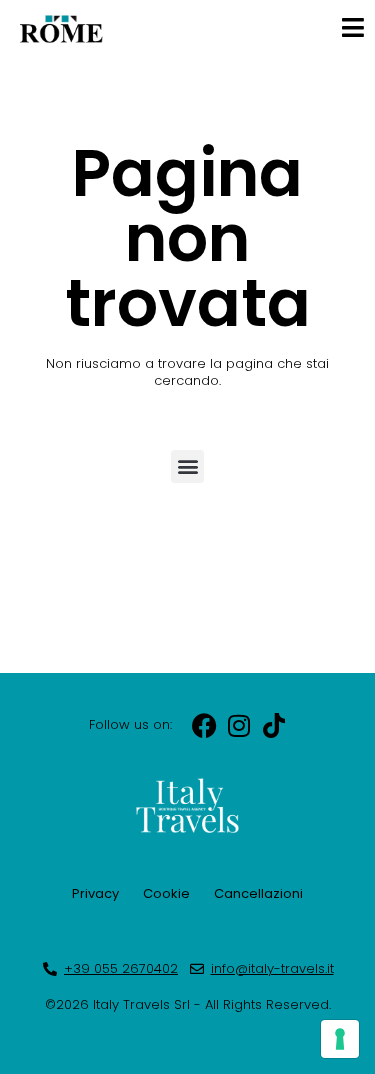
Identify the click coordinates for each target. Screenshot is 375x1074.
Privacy (95, 893)
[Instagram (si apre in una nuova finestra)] (239, 725)
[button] (187, 466)
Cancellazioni (258, 893)
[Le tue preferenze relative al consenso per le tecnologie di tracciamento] (340, 1039)
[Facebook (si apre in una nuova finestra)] (204, 725)
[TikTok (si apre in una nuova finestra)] (274, 725)
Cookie (166, 893)
